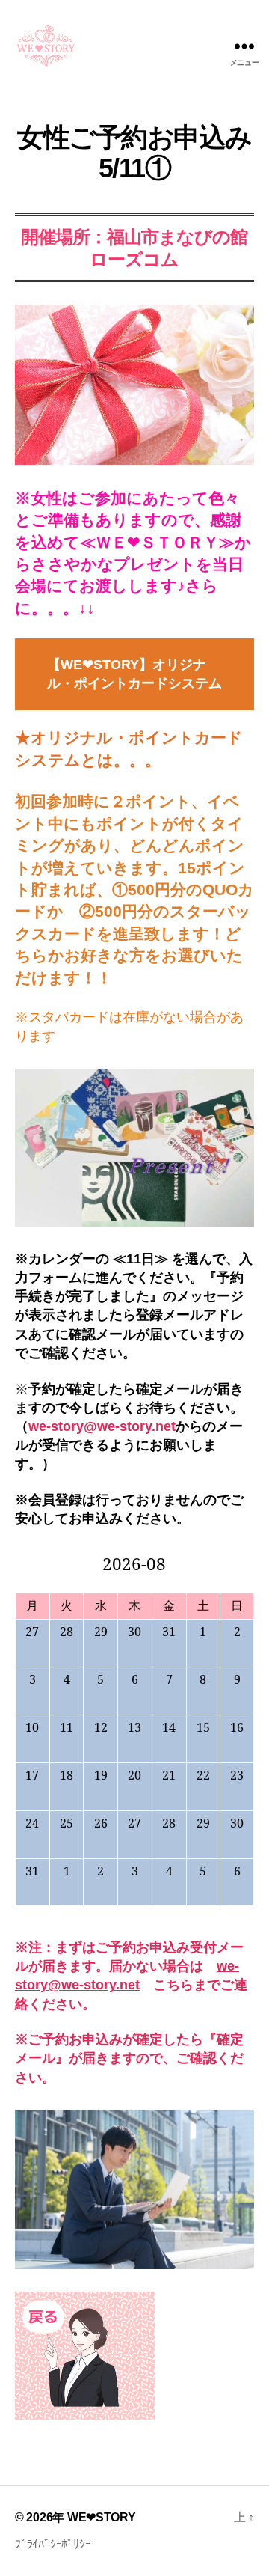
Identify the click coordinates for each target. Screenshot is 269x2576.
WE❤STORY (102, 2517)
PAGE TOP (247, 2485)
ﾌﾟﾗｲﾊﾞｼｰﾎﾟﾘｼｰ (53, 2544)
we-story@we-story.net (102, 1426)
